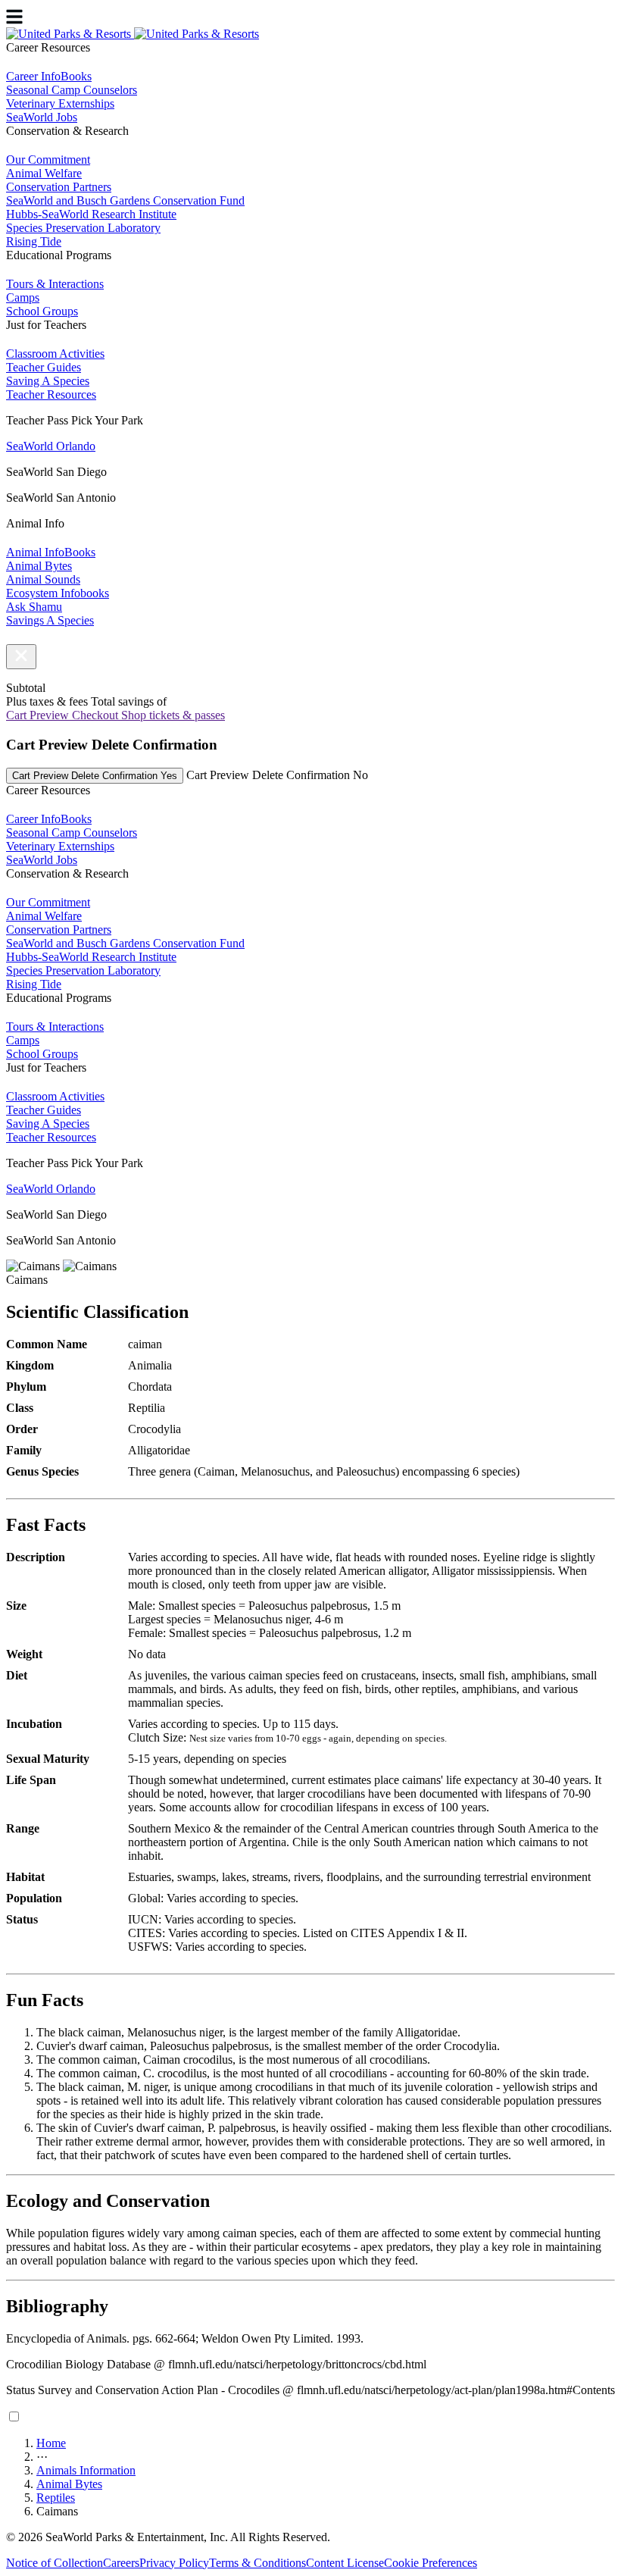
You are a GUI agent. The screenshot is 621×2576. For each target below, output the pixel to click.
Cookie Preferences (431, 2563)
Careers (121, 2563)
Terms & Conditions (257, 2563)
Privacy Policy (174, 2563)
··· (42, 2457)
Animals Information (86, 2470)
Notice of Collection (55, 2563)
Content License (345, 2563)
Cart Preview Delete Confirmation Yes (95, 776)
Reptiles (56, 2498)
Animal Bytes (69, 2484)
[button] (21, 657)
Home (51, 2443)
